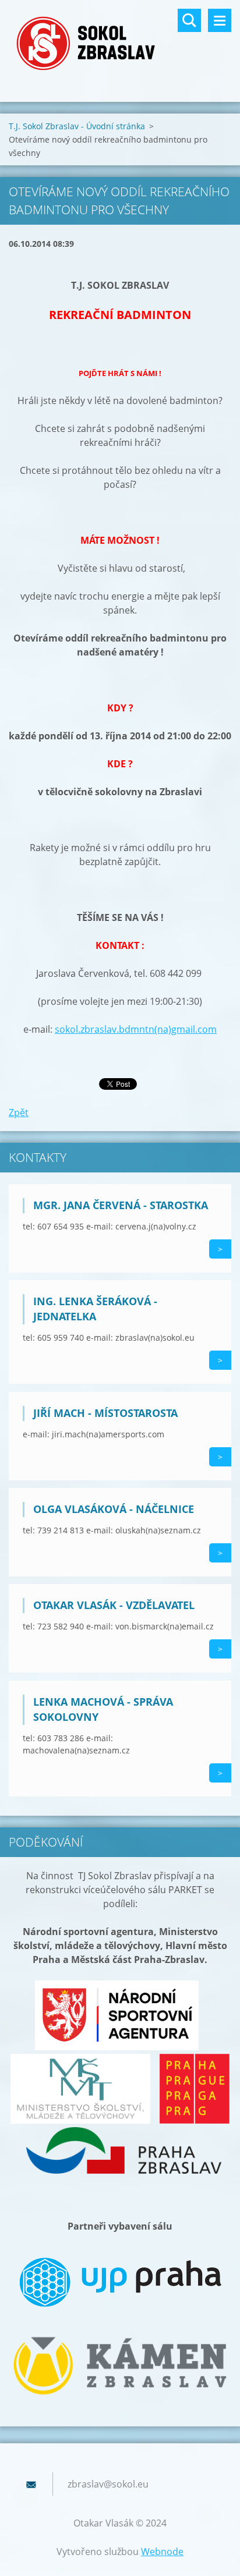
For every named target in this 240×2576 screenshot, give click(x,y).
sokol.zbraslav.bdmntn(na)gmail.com (136, 1029)
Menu (220, 20)
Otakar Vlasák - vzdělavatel (114, 1605)
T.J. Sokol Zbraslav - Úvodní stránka (77, 126)
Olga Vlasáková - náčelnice (114, 1509)
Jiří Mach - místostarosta (105, 1413)
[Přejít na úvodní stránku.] (120, 44)
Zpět (19, 1112)
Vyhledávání (189, 20)
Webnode (162, 2552)
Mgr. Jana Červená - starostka (121, 1205)
